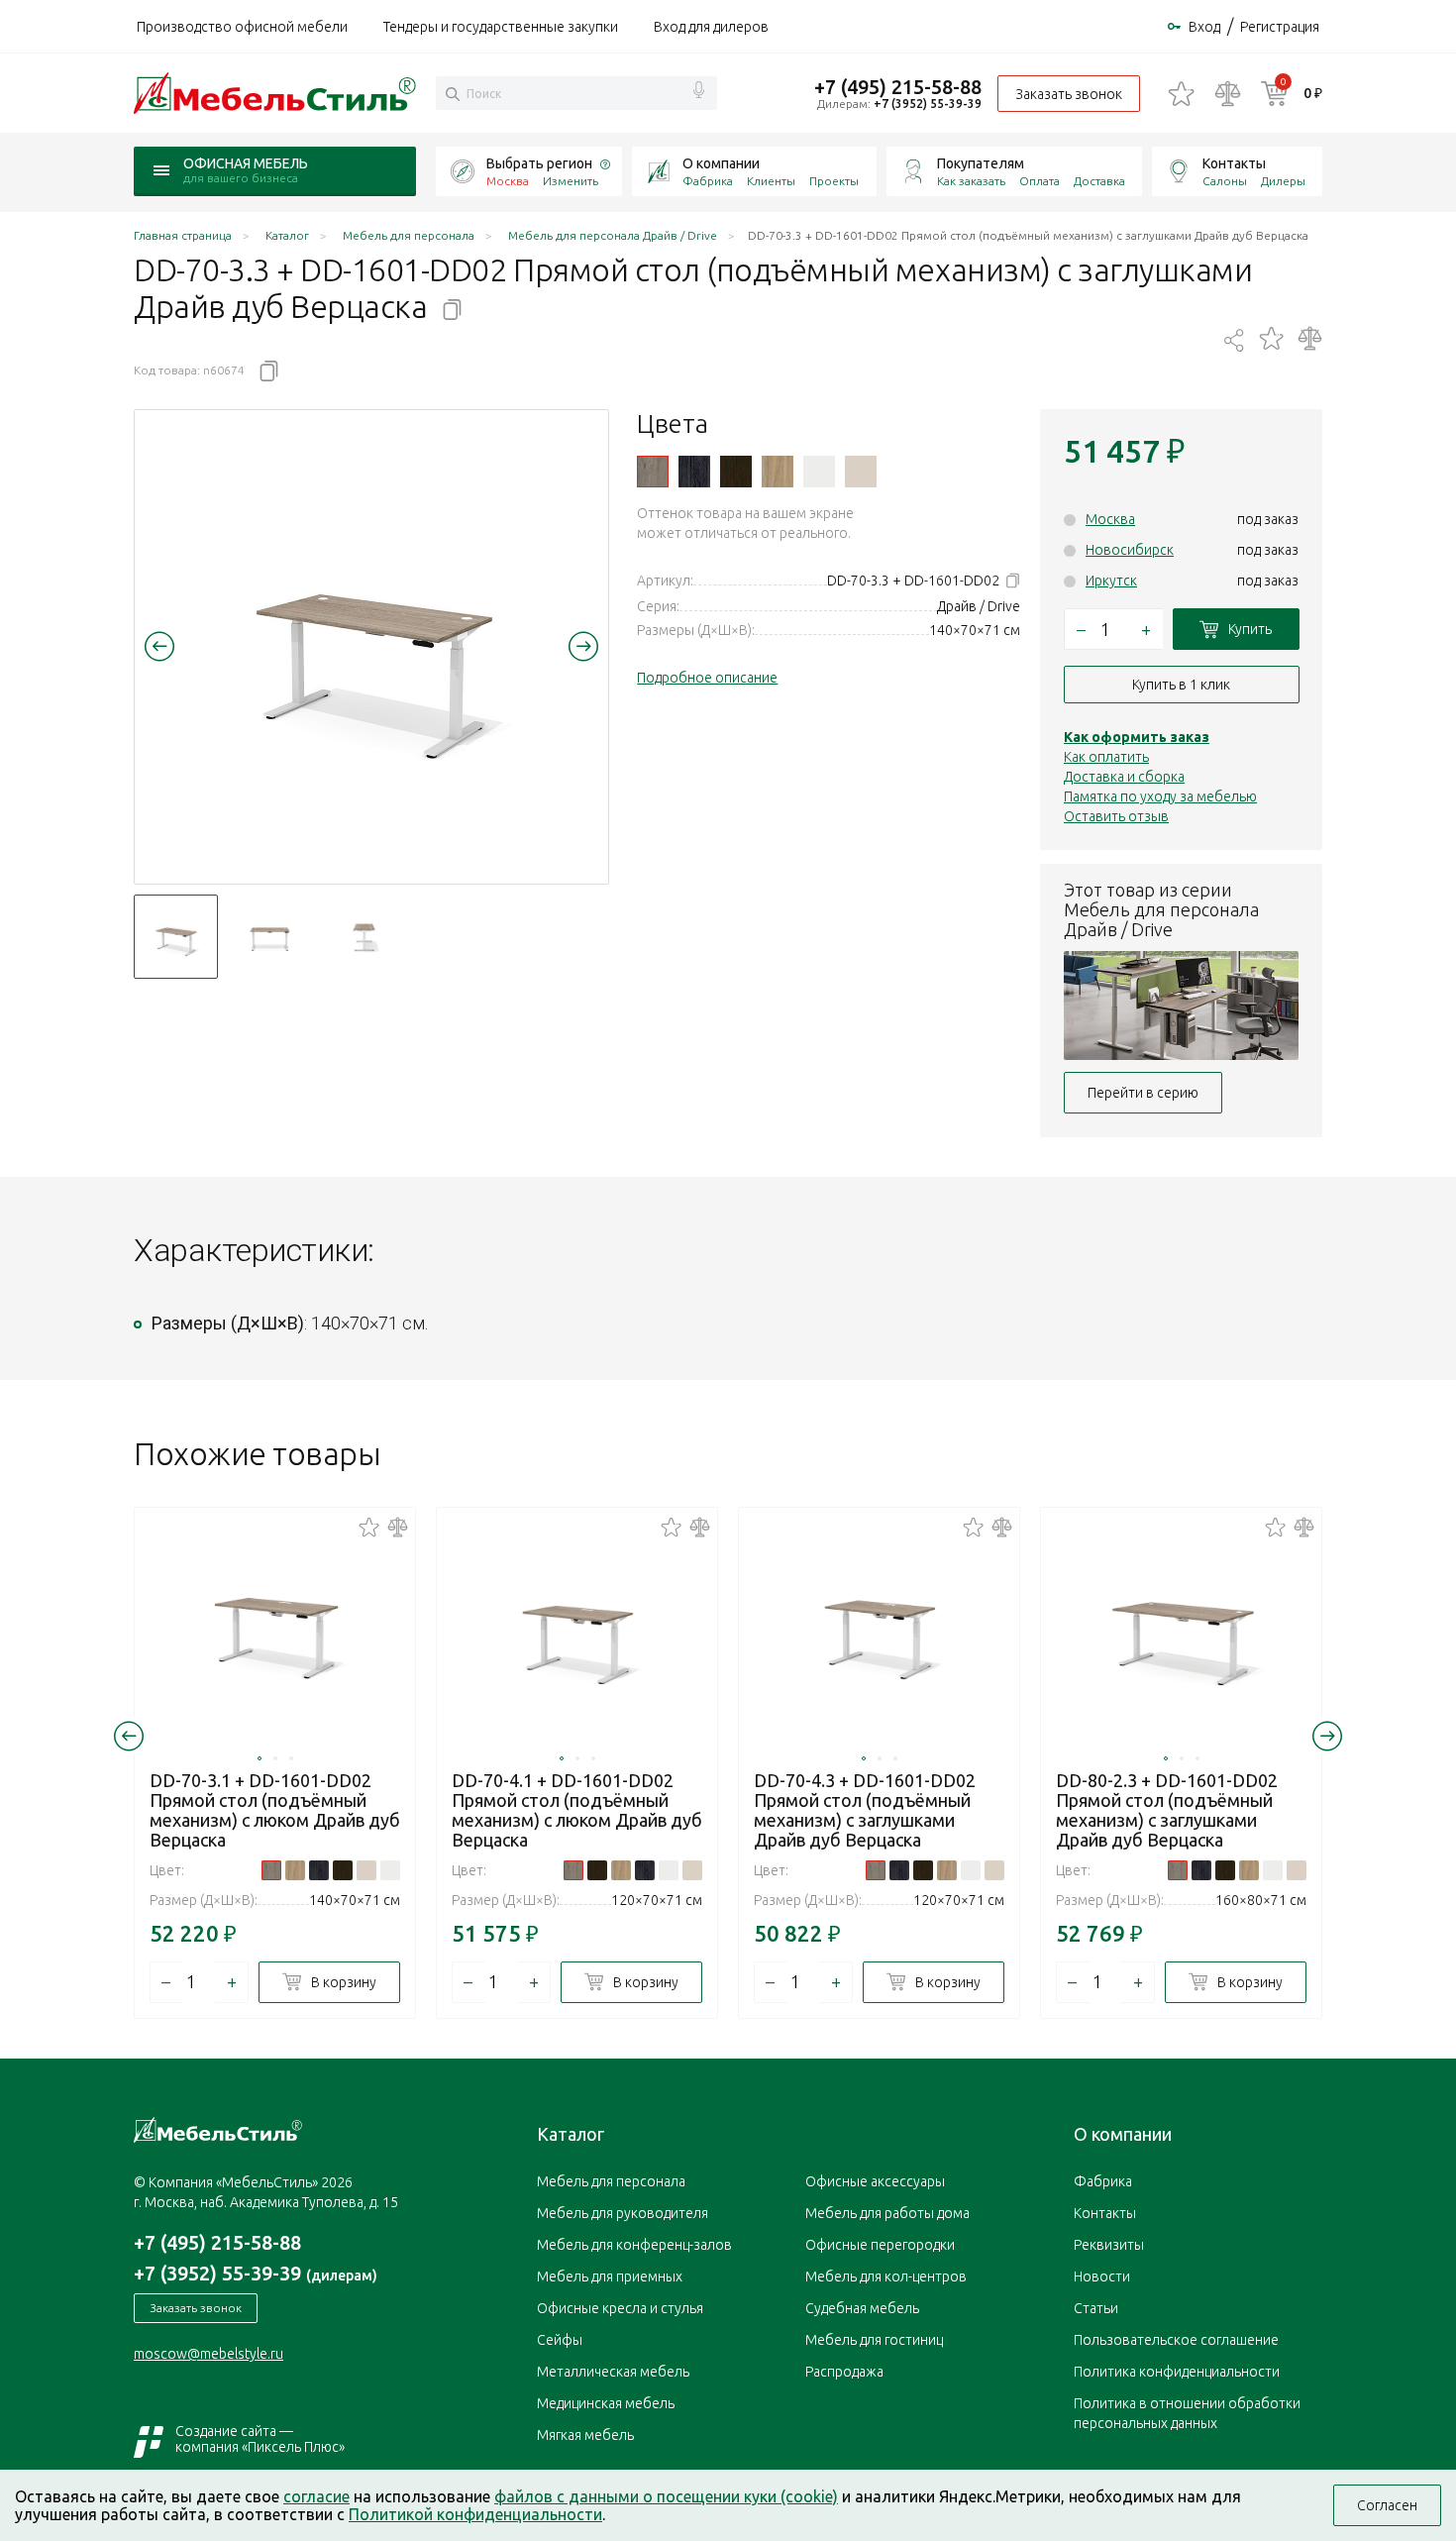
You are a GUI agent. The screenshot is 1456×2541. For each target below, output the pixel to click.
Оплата (1040, 181)
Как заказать (971, 181)
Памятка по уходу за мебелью (1160, 796)
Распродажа (844, 2372)
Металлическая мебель (613, 2372)
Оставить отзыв (1116, 816)
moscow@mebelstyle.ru (208, 2354)
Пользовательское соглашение (1176, 2340)
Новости (1102, 2276)
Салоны (1225, 181)
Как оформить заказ (1137, 737)
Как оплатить (1106, 757)
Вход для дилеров (711, 27)
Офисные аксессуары (875, 2181)
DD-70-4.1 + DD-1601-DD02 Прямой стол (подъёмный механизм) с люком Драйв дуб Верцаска (577, 1810)
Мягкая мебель (585, 2435)
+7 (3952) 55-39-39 (928, 104)
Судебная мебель (862, 2308)
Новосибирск (1130, 550)
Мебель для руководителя (623, 2213)
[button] (159, 646)
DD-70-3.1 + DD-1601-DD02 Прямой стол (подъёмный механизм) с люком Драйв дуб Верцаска (275, 1810)
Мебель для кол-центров (886, 2276)
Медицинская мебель (606, 2403)
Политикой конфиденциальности (475, 2514)
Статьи (1096, 2308)
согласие (316, 2496)
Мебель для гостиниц (874, 2340)
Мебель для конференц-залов (634, 2245)
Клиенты (771, 181)
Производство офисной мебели (242, 27)
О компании (721, 163)
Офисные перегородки (880, 2245)
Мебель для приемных (610, 2276)
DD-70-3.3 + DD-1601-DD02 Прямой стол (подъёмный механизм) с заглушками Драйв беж (861, 472)
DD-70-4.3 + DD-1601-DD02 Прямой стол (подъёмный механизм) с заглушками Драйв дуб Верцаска (865, 1810)
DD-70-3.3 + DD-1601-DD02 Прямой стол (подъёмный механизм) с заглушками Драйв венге (736, 472)
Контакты (1234, 163)
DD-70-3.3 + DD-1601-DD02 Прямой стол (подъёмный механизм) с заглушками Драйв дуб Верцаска (653, 472)
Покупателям (981, 163)
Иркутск (1111, 581)
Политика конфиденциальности (1177, 2372)
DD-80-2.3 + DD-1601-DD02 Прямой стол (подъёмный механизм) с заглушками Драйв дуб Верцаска (1167, 1810)
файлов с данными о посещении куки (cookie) (666, 2496)
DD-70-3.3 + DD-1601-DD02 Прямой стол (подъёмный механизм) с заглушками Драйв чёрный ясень (694, 472)
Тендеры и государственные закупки (501, 27)
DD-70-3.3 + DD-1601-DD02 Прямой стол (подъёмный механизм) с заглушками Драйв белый (819, 472)
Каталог (571, 2134)
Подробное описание (707, 678)
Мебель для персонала (611, 2181)
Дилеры (1283, 181)
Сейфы (560, 2340)
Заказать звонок (1069, 94)
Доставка (1099, 181)
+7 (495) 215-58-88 (898, 87)
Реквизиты (1109, 2245)
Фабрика (708, 181)
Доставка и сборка (1124, 777)
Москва (1110, 519)
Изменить (571, 181)
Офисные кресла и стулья (620, 2308)
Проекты (834, 181)
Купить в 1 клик (1181, 685)
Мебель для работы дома (887, 2213)
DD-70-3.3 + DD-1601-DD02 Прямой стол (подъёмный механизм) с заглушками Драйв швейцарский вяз (778, 472)
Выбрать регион (539, 163)
